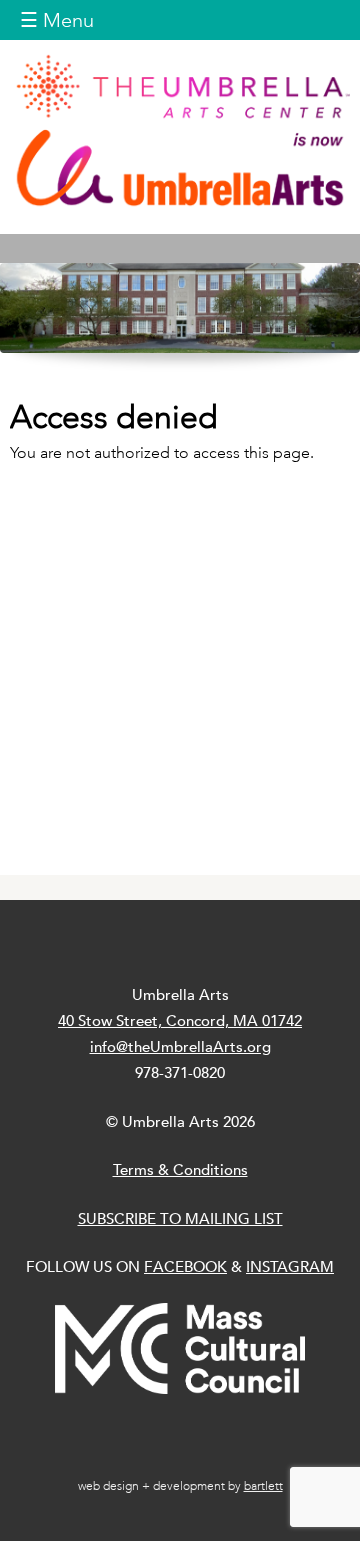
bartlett (263, 1486)
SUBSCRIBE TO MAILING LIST (180, 1218)
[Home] (180, 130)
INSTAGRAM (290, 1266)
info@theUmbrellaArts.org (180, 1046)
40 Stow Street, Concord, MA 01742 (180, 1020)
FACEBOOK (185, 1266)
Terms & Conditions (180, 1169)
